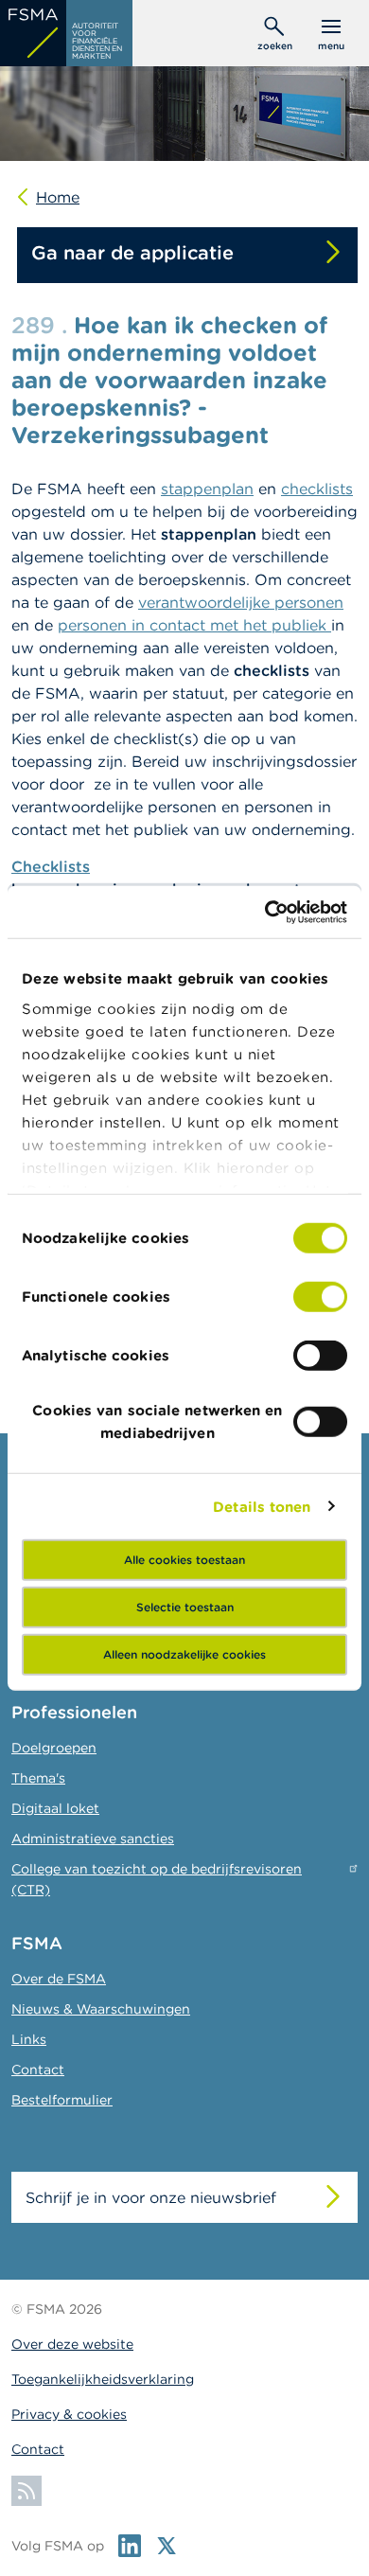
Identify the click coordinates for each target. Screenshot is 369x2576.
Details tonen (262, 1506)
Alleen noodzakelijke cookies (184, 1654)
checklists (317, 489)
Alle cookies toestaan (184, 1560)
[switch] (320, 1297)
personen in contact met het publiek (194, 625)
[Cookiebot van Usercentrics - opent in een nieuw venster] (265, 912)
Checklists (51, 866)
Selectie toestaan (185, 1607)
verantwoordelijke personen (241, 602)
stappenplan (207, 489)
